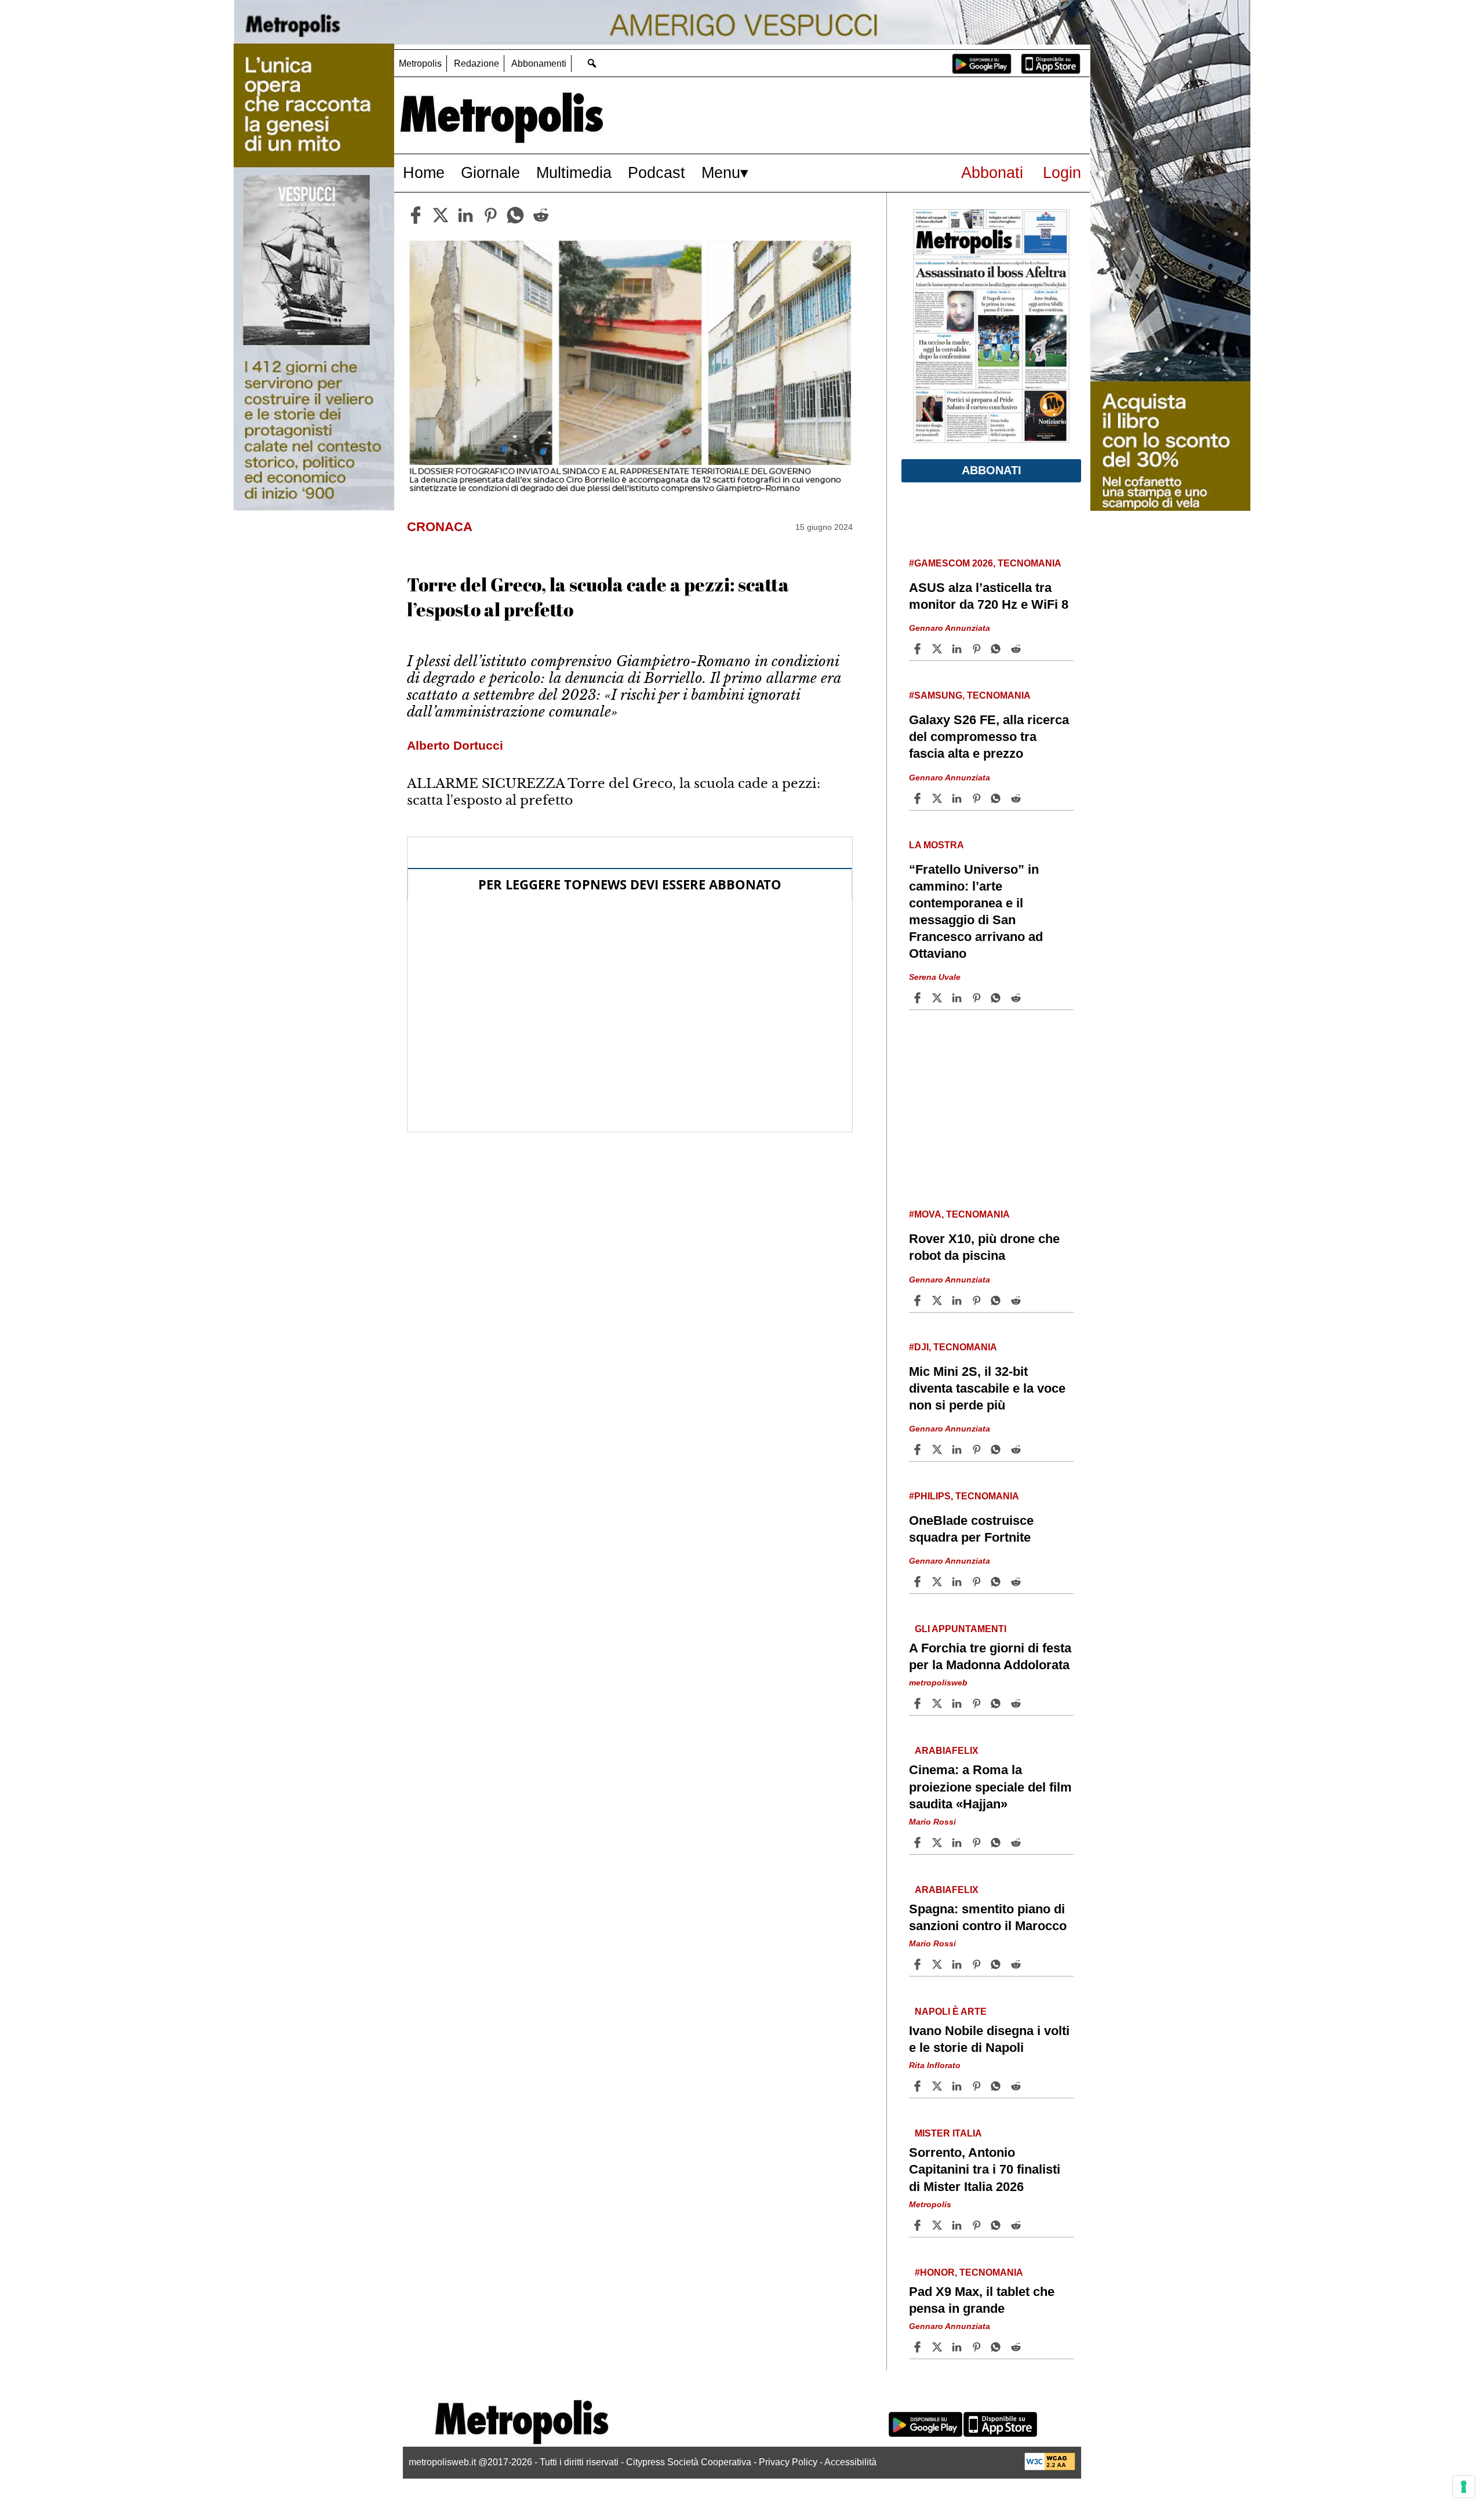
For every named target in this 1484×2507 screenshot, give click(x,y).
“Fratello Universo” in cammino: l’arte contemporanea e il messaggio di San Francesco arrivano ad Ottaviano (976, 912)
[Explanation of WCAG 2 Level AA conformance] (1050, 2467)
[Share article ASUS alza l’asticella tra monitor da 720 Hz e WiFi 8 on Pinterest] (978, 649)
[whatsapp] (515, 215)
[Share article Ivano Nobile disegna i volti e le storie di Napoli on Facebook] (919, 2086)
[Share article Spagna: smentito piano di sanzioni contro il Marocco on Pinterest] (978, 1964)
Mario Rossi (932, 1822)
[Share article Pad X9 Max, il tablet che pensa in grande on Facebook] (919, 2347)
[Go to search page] (592, 63)
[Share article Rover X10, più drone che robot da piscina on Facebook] (919, 1300)
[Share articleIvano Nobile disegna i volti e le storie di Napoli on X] (939, 2086)
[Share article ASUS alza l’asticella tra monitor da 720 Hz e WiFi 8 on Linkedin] (958, 649)
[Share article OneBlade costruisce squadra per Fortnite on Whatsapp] (998, 1582)
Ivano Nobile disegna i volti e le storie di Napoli (989, 2039)
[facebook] (416, 215)
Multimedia (574, 172)
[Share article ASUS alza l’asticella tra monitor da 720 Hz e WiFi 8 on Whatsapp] (998, 649)
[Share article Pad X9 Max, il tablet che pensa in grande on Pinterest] (978, 2347)
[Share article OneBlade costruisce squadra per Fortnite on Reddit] (1017, 1582)
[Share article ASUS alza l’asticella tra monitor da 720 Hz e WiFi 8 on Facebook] (919, 649)
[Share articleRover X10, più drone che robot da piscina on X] (939, 1300)
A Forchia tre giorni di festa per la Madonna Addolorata (990, 1656)
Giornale (490, 172)
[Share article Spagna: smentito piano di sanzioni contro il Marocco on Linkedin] (958, 1964)
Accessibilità (850, 2462)
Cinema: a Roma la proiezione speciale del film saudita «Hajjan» (990, 1787)
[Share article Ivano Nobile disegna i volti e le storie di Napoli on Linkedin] (958, 2086)
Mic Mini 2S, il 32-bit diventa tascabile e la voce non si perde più (987, 1388)
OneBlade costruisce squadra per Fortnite (971, 1529)
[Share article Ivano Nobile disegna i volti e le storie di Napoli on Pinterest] (978, 2086)
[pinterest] (490, 215)
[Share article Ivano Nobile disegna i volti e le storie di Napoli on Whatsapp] (998, 2086)
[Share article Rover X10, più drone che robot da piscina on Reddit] (1017, 1300)
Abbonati (992, 172)
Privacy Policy (788, 2462)
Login (1062, 172)
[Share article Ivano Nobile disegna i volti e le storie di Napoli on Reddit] (1017, 2086)
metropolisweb (938, 1683)
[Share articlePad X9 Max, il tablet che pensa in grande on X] (939, 2347)
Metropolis (420, 63)
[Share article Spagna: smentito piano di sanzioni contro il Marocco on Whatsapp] (998, 1964)
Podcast (656, 172)
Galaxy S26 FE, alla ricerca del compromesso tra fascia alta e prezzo (989, 737)
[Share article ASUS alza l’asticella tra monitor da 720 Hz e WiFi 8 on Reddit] (1017, 649)
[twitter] (441, 215)
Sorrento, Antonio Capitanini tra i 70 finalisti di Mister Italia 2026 (985, 2169)
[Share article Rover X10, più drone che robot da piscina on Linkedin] (958, 1300)
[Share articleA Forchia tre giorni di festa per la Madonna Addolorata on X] (939, 1703)
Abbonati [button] (992, 470)
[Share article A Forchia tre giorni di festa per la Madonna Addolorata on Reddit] (1017, 1703)
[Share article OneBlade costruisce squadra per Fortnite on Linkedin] (958, 1582)
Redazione (477, 63)
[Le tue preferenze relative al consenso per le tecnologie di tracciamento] (1464, 2487)
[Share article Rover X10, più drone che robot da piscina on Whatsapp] (998, 1300)
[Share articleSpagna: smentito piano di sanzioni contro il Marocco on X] (939, 1964)
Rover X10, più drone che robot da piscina (984, 1247)
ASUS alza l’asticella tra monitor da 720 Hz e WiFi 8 (989, 596)
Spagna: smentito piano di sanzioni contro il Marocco (988, 1917)
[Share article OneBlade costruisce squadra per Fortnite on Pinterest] (978, 1582)
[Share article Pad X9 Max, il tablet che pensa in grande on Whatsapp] (998, 2347)
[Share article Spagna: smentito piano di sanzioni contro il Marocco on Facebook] (919, 1964)
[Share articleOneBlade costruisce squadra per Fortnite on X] (939, 1582)
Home (424, 172)
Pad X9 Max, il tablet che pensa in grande (982, 2300)
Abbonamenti (539, 63)
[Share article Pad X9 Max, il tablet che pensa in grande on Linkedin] (958, 2347)
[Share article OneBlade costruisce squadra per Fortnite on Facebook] (919, 1582)
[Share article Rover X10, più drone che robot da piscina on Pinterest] (978, 1300)
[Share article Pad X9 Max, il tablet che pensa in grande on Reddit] (1017, 2347)
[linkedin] (465, 215)
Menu (721, 172)
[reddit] (541, 215)
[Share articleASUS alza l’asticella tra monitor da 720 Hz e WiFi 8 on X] (939, 649)
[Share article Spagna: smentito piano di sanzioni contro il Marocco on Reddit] (1017, 1964)
